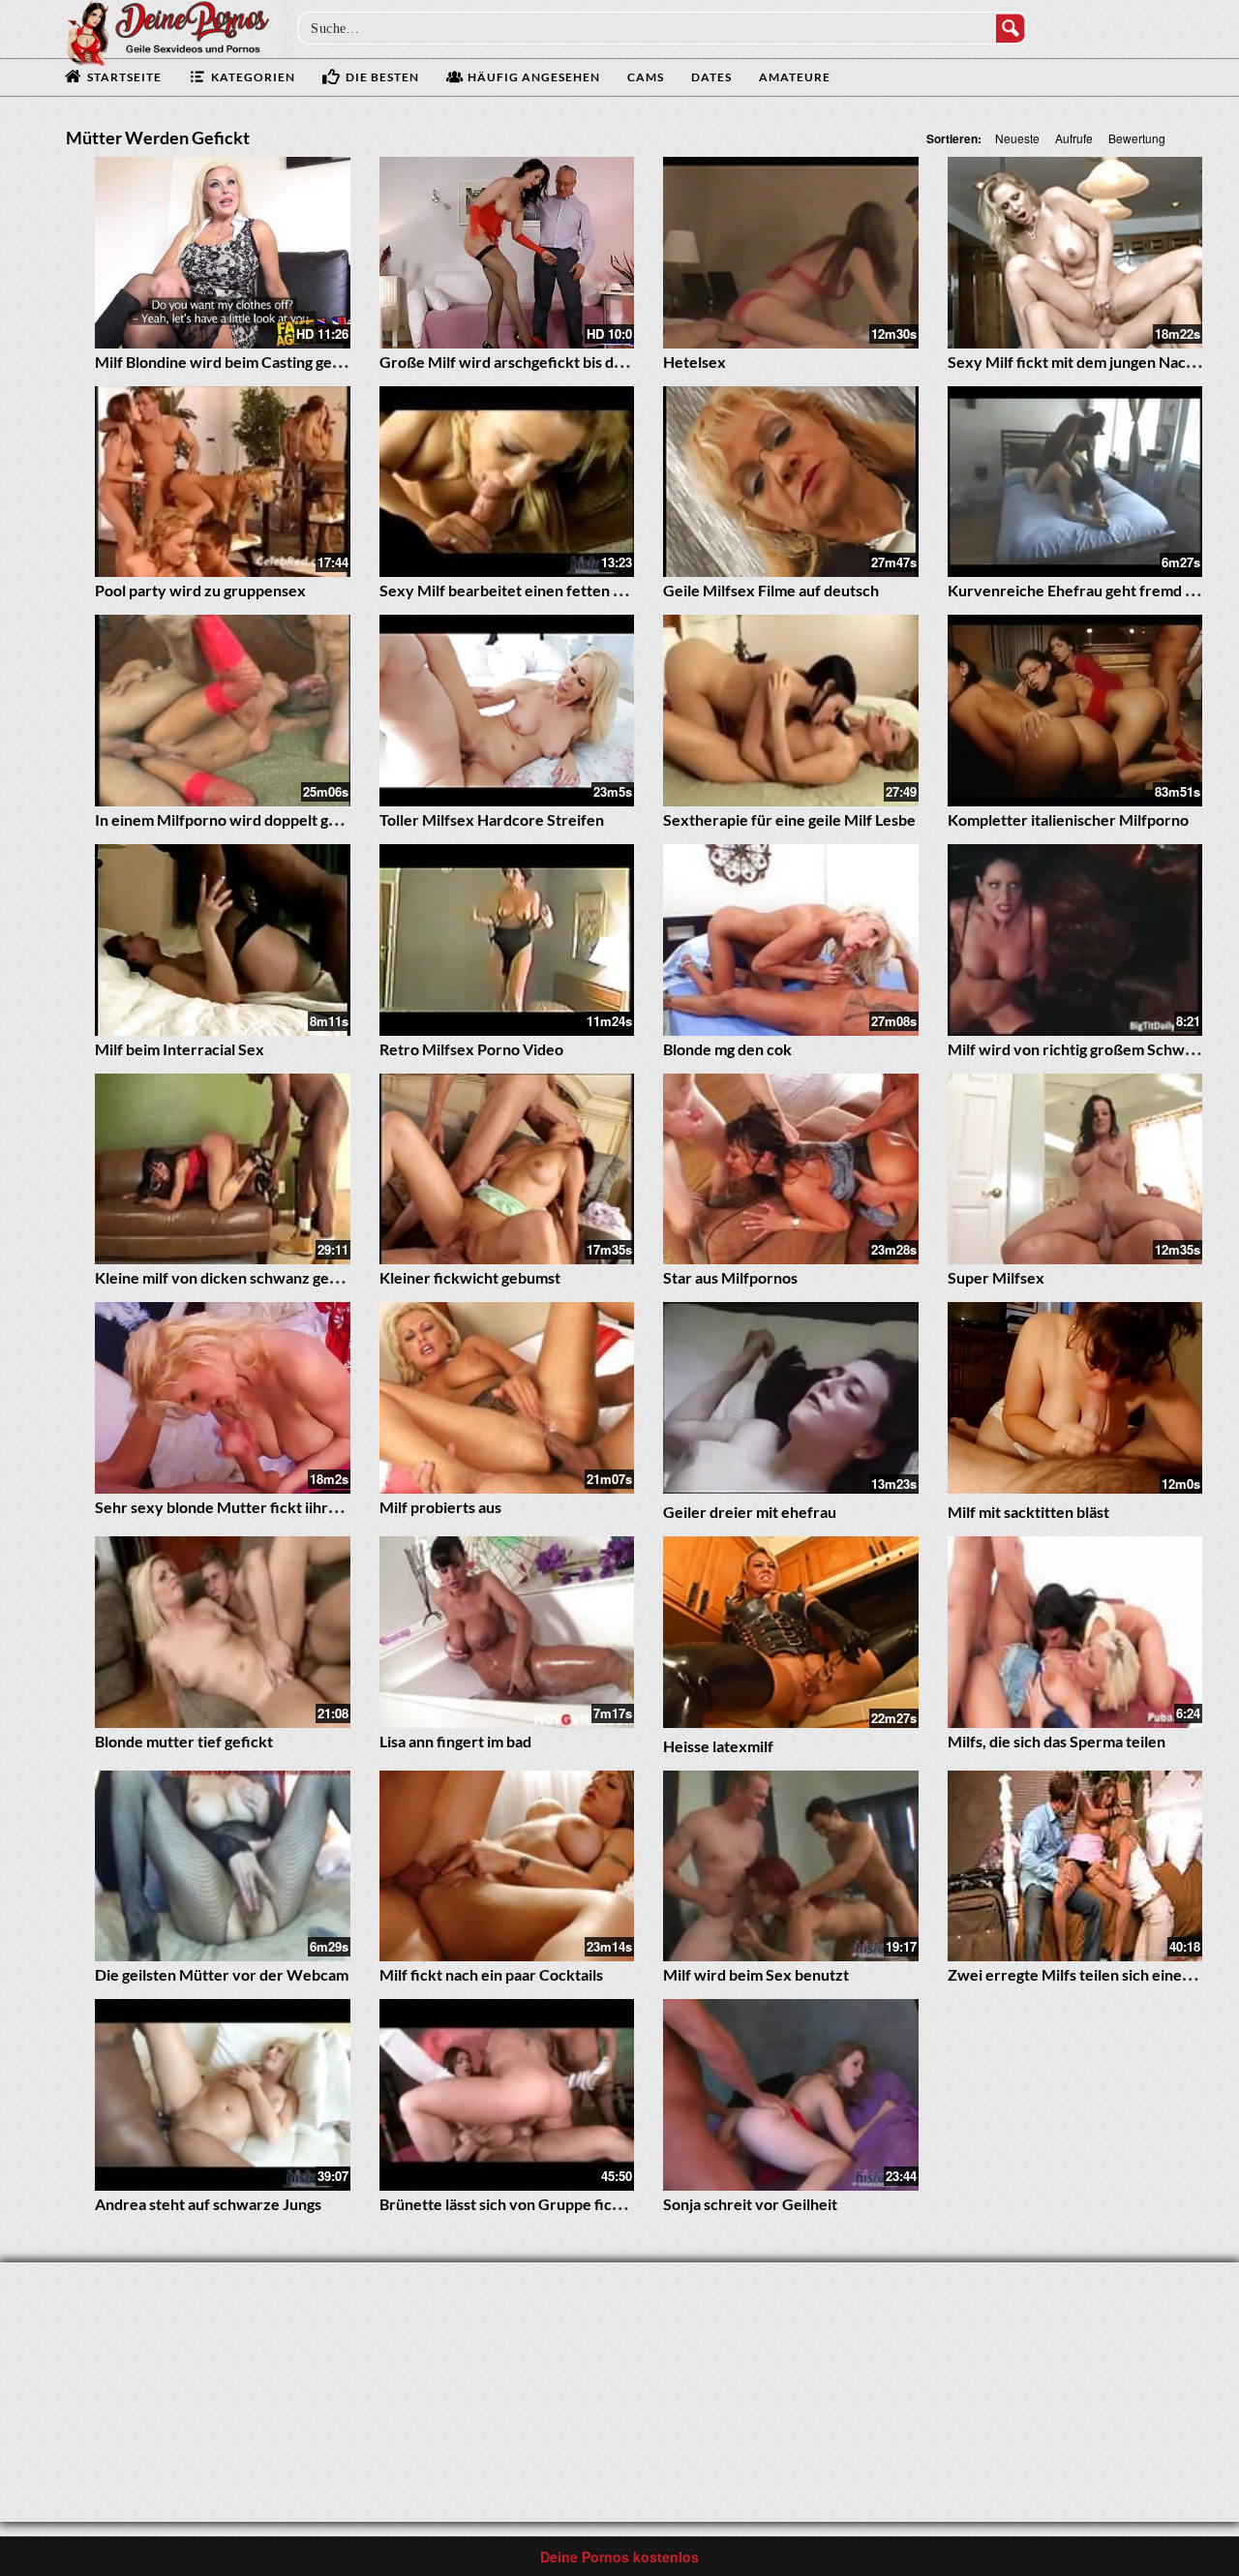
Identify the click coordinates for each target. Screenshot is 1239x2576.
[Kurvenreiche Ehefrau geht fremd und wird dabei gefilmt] (1075, 482)
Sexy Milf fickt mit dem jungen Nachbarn (1087, 362)
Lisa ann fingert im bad (455, 1741)
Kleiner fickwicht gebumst (470, 1277)
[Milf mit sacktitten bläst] (1075, 1398)
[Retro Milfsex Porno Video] (507, 940)
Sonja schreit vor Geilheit (750, 2204)
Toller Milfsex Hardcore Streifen (492, 819)
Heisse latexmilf (718, 1746)
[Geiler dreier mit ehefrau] (791, 1398)
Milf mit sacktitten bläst (1028, 1512)
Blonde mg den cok (727, 1049)
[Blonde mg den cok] (791, 940)
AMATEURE (795, 77)
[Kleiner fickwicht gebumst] (507, 1169)
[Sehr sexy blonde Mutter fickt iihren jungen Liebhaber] (223, 1398)
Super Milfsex (996, 1277)
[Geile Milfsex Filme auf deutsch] (791, 482)
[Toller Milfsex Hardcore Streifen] (507, 711)
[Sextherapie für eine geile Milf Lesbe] (791, 711)
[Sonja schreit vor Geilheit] (791, 2095)
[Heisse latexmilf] (791, 1632)
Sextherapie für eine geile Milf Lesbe (789, 819)
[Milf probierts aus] (507, 1398)
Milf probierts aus (440, 1507)
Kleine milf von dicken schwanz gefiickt (230, 1277)
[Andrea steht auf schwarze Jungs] (223, 2095)
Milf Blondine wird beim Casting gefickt (229, 362)
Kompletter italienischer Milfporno (1068, 819)
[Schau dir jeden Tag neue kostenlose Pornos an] (167, 31)
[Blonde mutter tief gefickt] (223, 1632)
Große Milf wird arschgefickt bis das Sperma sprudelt (562, 362)
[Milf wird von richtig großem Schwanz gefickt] (1075, 940)
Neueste (1017, 138)
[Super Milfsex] (1075, 1169)
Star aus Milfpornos (730, 1277)
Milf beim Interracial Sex (180, 1049)
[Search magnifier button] (1011, 28)
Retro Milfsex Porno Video (471, 1049)
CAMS (646, 77)
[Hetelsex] (791, 253)
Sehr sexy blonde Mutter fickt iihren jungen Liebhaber (281, 1507)
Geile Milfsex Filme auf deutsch (771, 590)
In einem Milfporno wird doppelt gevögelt (238, 819)
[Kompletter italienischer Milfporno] (1075, 711)
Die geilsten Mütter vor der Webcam (222, 1974)
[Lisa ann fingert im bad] (507, 1632)
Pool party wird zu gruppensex (200, 590)
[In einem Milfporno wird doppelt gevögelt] (223, 711)
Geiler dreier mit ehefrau (750, 1512)
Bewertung (1137, 138)
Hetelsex (695, 362)
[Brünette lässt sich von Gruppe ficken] (507, 2095)
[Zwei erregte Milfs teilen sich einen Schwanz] (1075, 1866)
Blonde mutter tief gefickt (184, 1741)
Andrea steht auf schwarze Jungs (208, 2204)
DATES (711, 77)
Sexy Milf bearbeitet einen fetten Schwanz (527, 590)
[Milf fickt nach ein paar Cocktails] (507, 1866)
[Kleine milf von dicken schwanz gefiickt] (223, 1169)
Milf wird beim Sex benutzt (756, 1974)
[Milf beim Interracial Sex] (223, 940)
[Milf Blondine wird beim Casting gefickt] (223, 253)
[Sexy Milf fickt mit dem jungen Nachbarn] (1075, 253)
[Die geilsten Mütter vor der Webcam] (223, 1866)
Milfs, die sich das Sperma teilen (1057, 1741)
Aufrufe (1074, 138)
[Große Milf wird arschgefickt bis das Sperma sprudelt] (507, 253)
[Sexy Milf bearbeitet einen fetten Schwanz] (507, 482)
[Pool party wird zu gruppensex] (223, 482)
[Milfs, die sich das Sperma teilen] (1075, 1632)
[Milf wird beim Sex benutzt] (791, 1866)
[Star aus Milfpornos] (791, 1169)
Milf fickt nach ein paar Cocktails (491, 1974)
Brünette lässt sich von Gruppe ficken (509, 2204)
